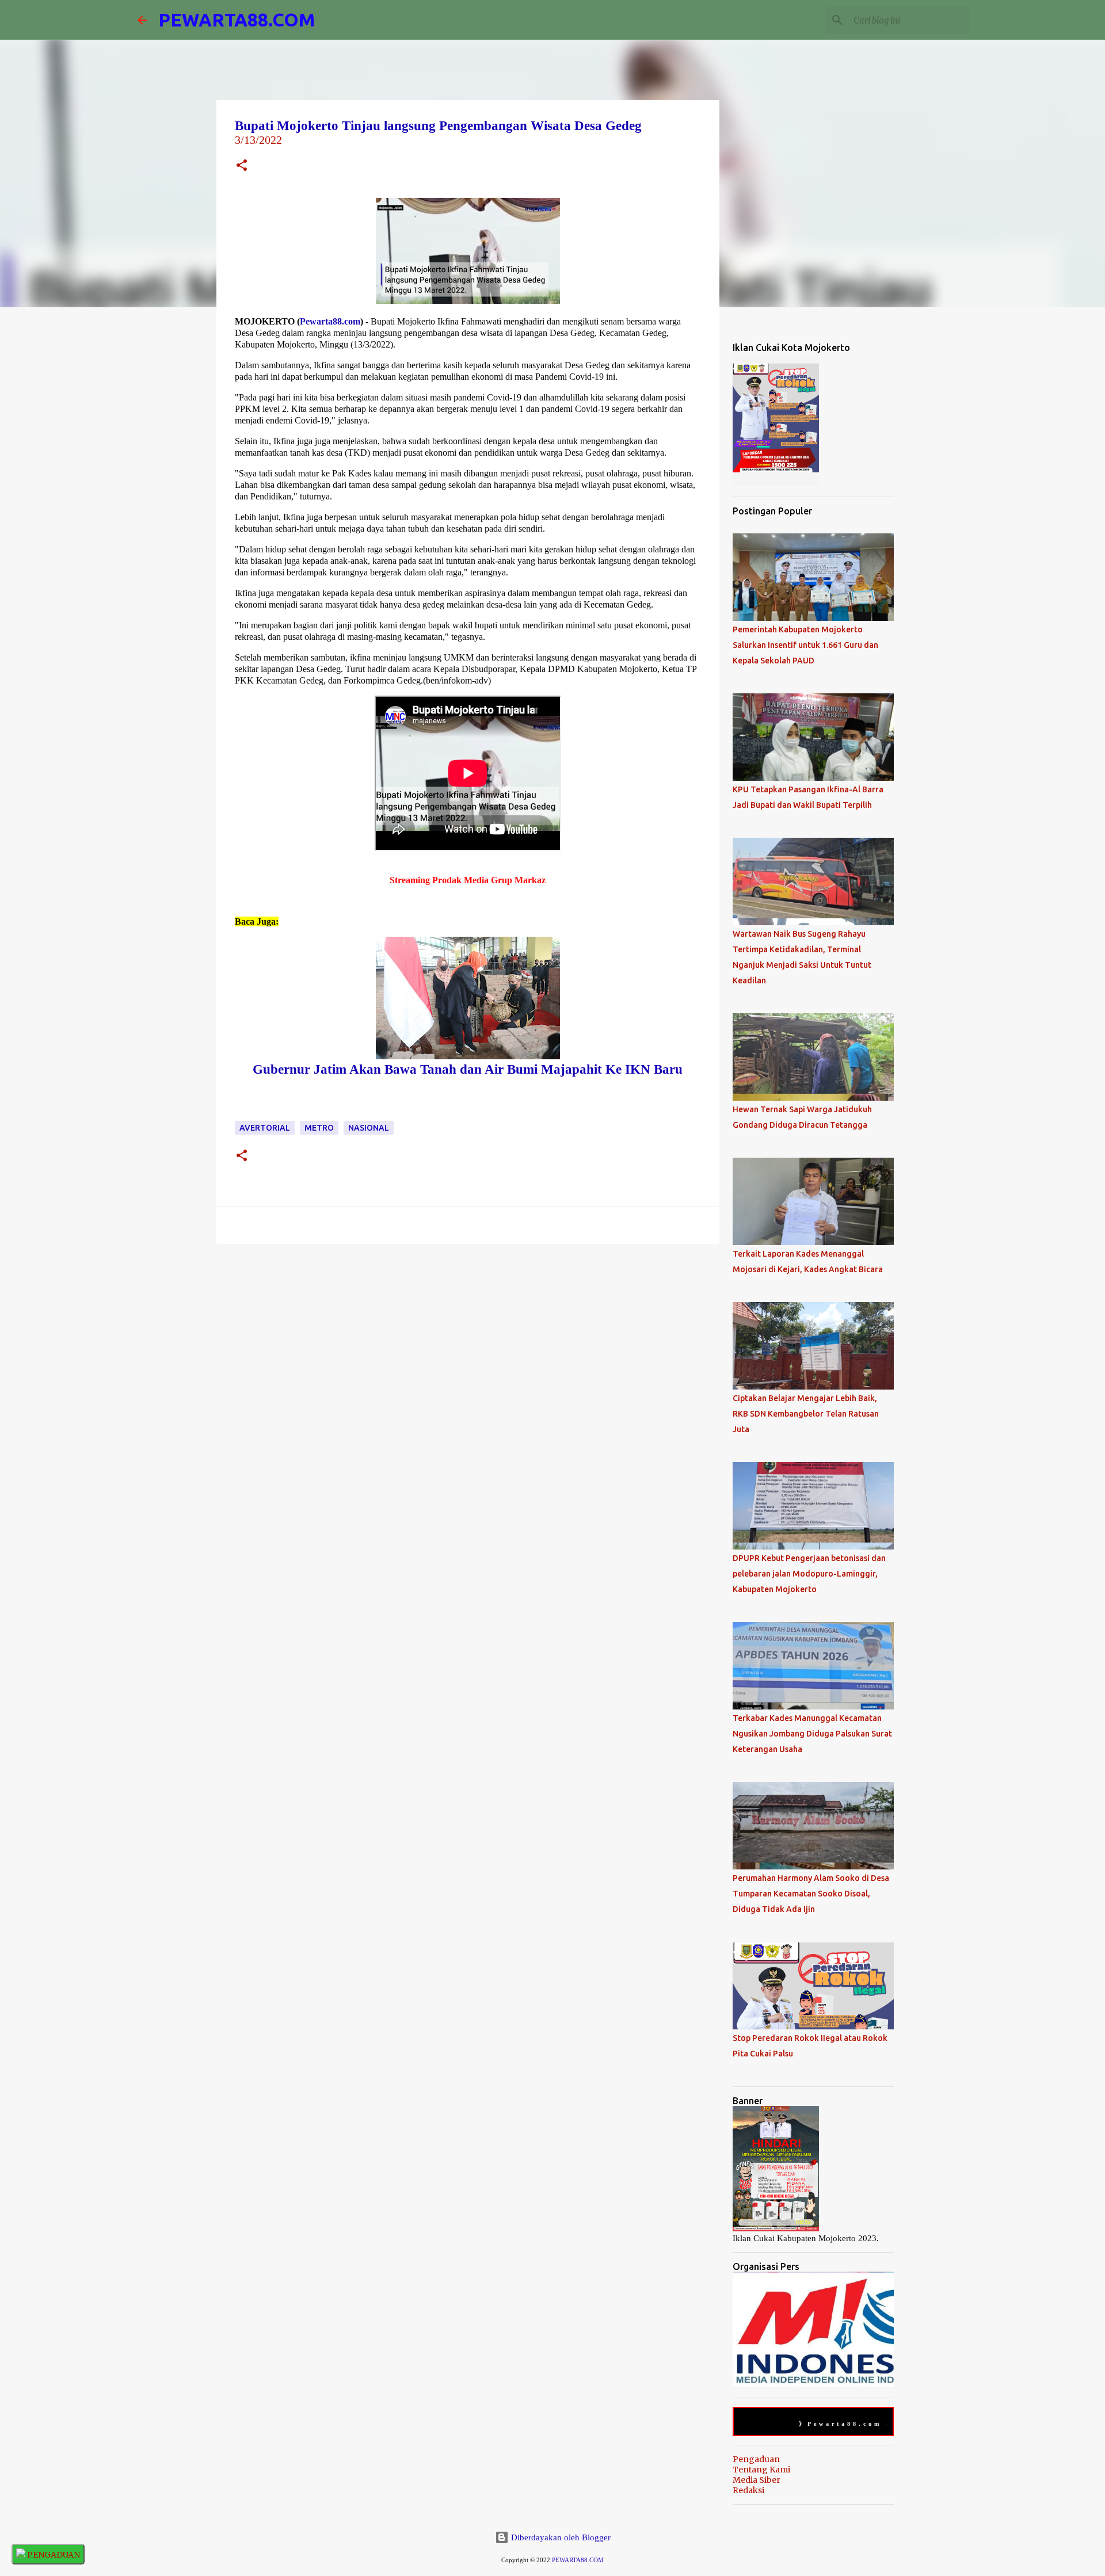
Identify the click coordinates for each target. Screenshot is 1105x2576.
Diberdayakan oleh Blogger (560, 2537)
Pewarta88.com (330, 321)
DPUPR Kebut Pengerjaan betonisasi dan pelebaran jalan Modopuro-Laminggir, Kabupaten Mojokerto (809, 1574)
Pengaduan (756, 2459)
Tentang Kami (761, 2470)
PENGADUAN (53, 2555)
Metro (319, 1128)
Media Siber (757, 2480)
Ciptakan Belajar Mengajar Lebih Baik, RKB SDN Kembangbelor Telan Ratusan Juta (806, 1414)
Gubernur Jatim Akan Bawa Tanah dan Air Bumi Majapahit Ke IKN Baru (468, 1069)
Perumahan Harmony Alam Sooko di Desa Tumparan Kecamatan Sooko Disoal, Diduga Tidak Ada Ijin (811, 1894)
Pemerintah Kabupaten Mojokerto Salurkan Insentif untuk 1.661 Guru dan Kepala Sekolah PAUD (805, 645)
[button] (242, 167)
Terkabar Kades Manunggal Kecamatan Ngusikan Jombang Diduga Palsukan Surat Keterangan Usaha (812, 1734)
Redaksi (748, 2490)
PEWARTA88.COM (237, 20)
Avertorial (265, 1128)
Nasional (369, 1128)
